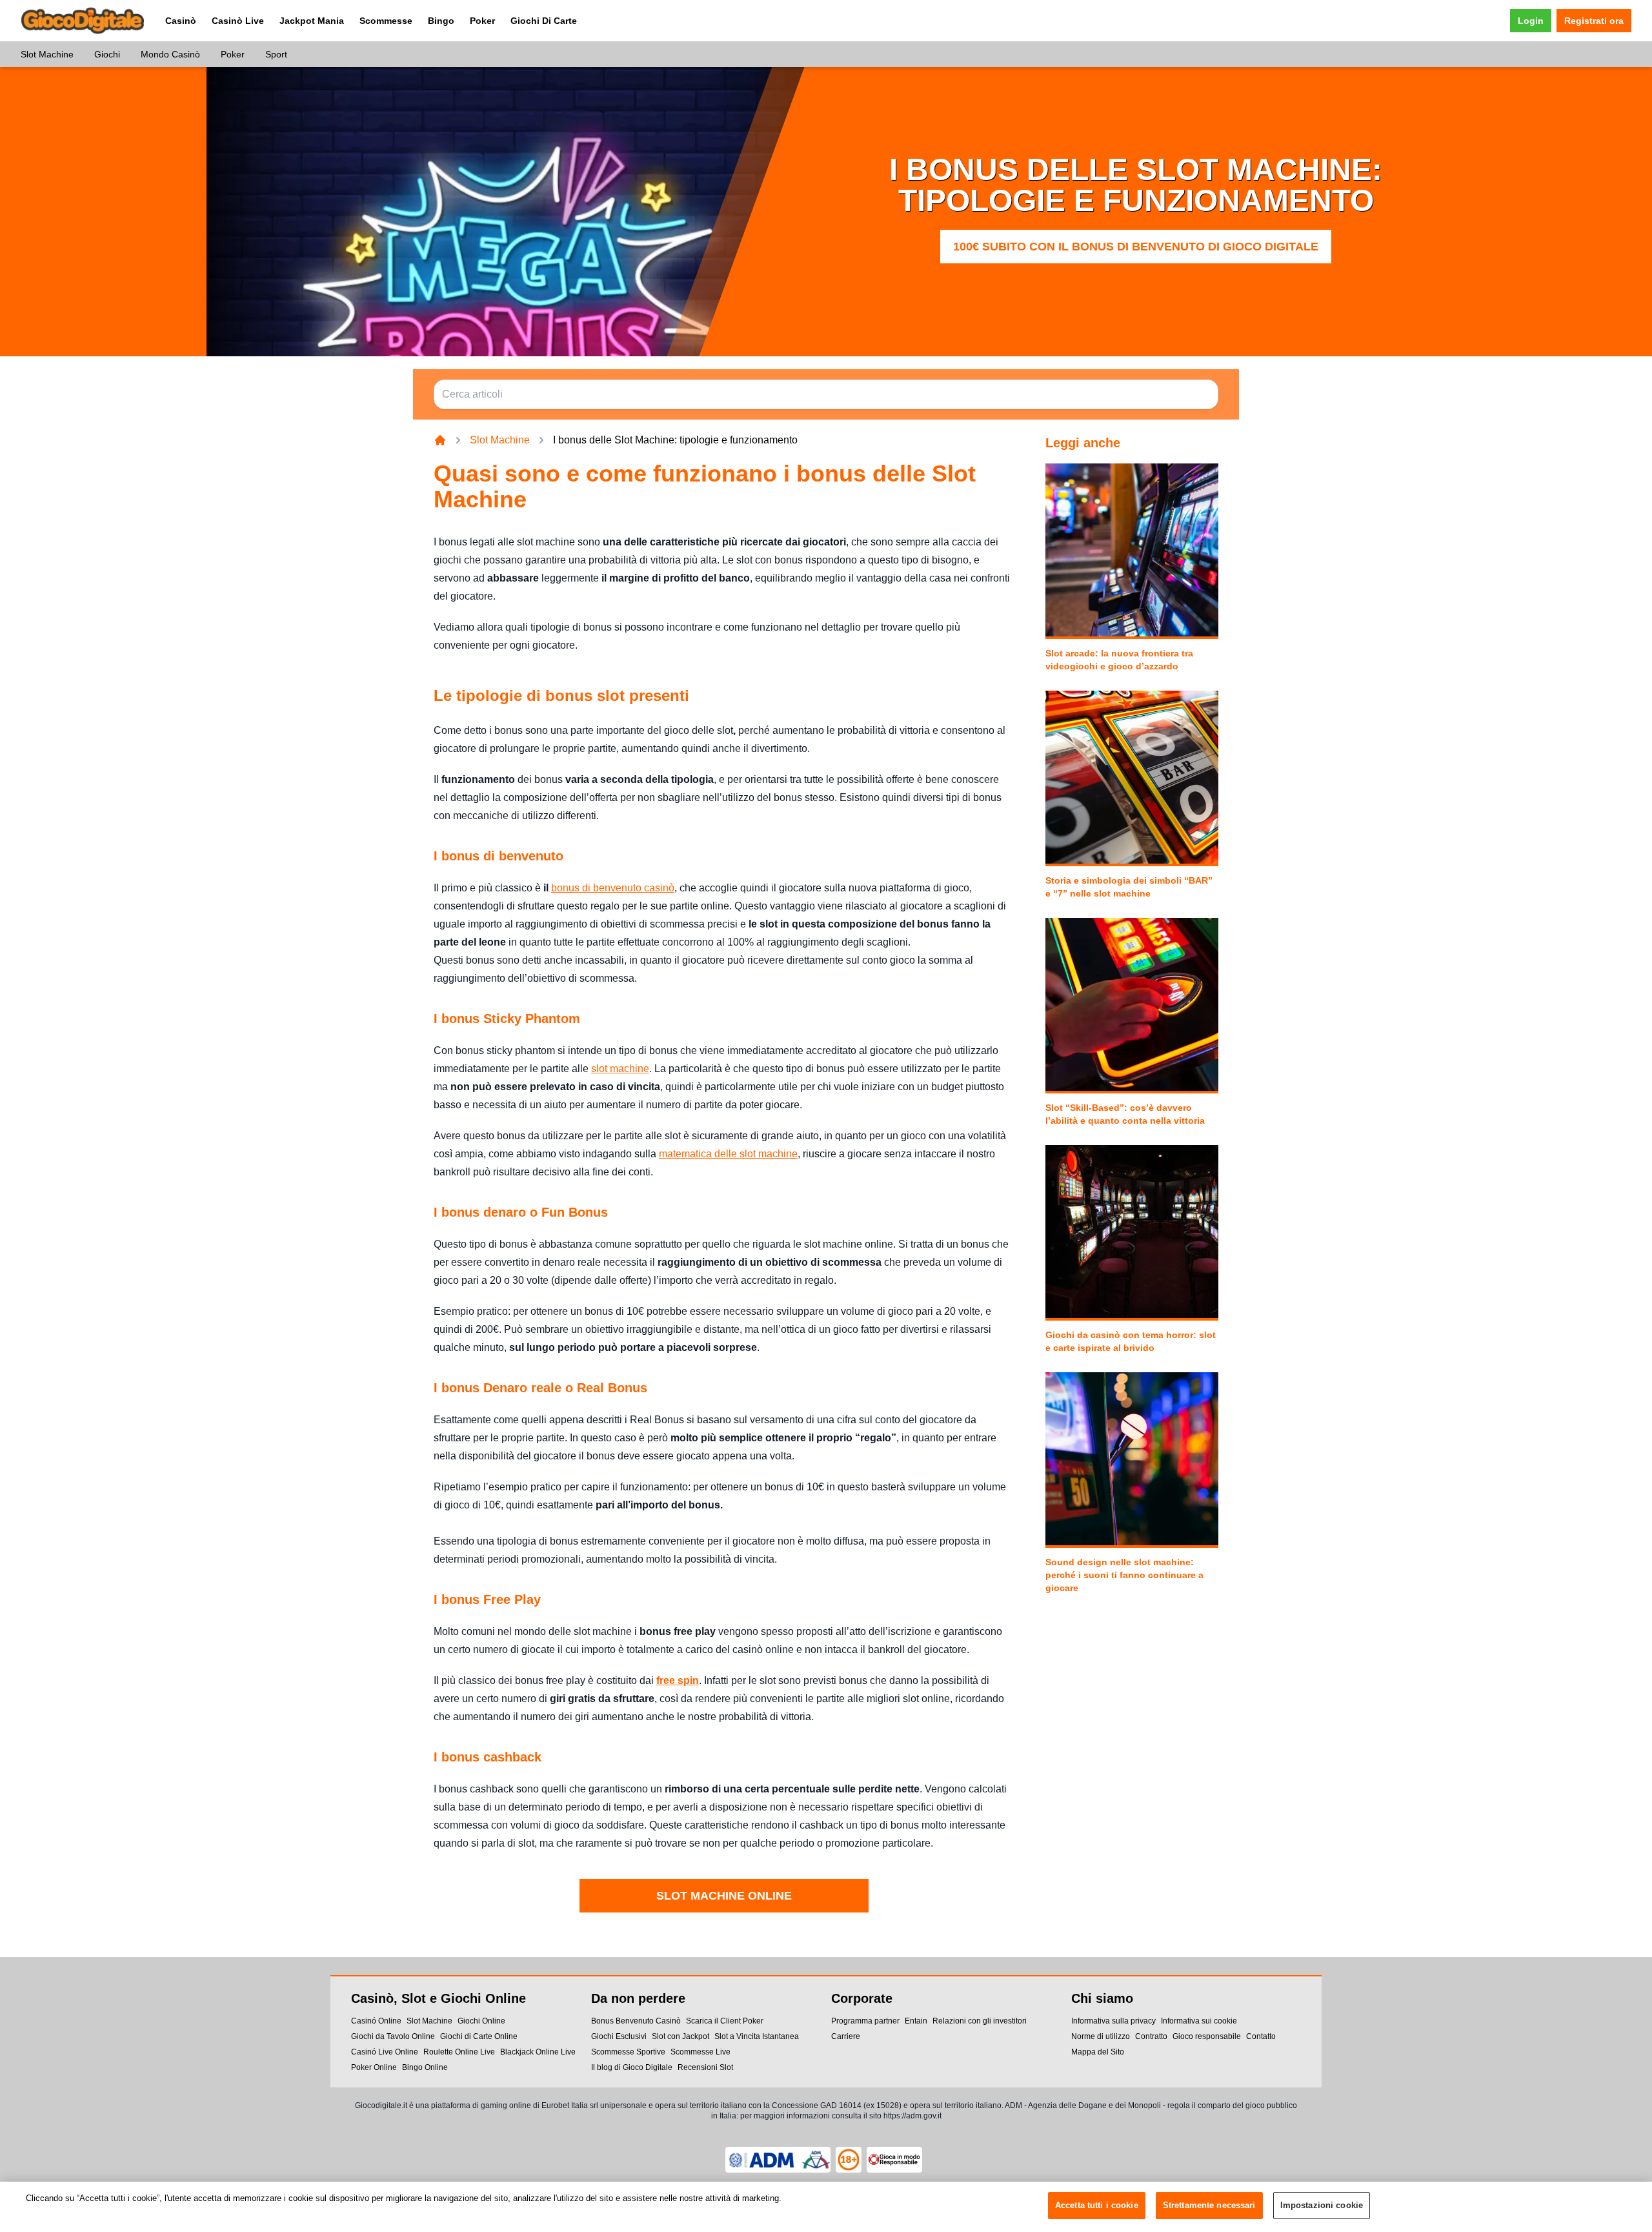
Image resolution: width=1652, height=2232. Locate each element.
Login (1531, 21)
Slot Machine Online (724, 1896)
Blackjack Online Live (538, 2052)
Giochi (107, 54)
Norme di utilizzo (1101, 2036)
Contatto (1261, 2036)
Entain (916, 2021)
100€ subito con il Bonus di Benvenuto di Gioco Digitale (1136, 247)
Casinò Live (238, 21)
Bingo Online (425, 2067)
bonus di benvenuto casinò (613, 888)
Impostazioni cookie (1322, 2205)
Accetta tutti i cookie (1097, 2205)
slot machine (620, 1069)
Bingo (441, 21)
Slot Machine (47, 54)
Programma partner (865, 2021)
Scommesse (386, 21)
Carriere (846, 2036)
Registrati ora (1594, 21)
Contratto (1151, 2036)
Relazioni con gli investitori (980, 2021)
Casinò (181, 21)
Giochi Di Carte (544, 21)
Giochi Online (481, 2021)
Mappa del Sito (1098, 2052)
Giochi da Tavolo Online (393, 2036)
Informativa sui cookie (1199, 2021)
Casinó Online (376, 2021)
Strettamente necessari (1209, 2205)
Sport (276, 54)
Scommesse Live (700, 2052)
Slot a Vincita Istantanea (757, 2036)
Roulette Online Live (459, 2052)
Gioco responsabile (1207, 2036)
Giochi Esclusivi (619, 2036)
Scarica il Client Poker (725, 2021)
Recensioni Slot (705, 2067)
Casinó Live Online (385, 2052)
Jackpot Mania (312, 21)
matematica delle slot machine (728, 1154)
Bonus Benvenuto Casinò (636, 2021)
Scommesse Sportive (628, 2052)
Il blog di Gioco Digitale (632, 2067)
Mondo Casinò (170, 54)
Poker (482, 21)
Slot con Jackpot (680, 2036)
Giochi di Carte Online (479, 2036)
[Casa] (440, 440)
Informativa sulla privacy (1113, 2021)
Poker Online (374, 2067)
